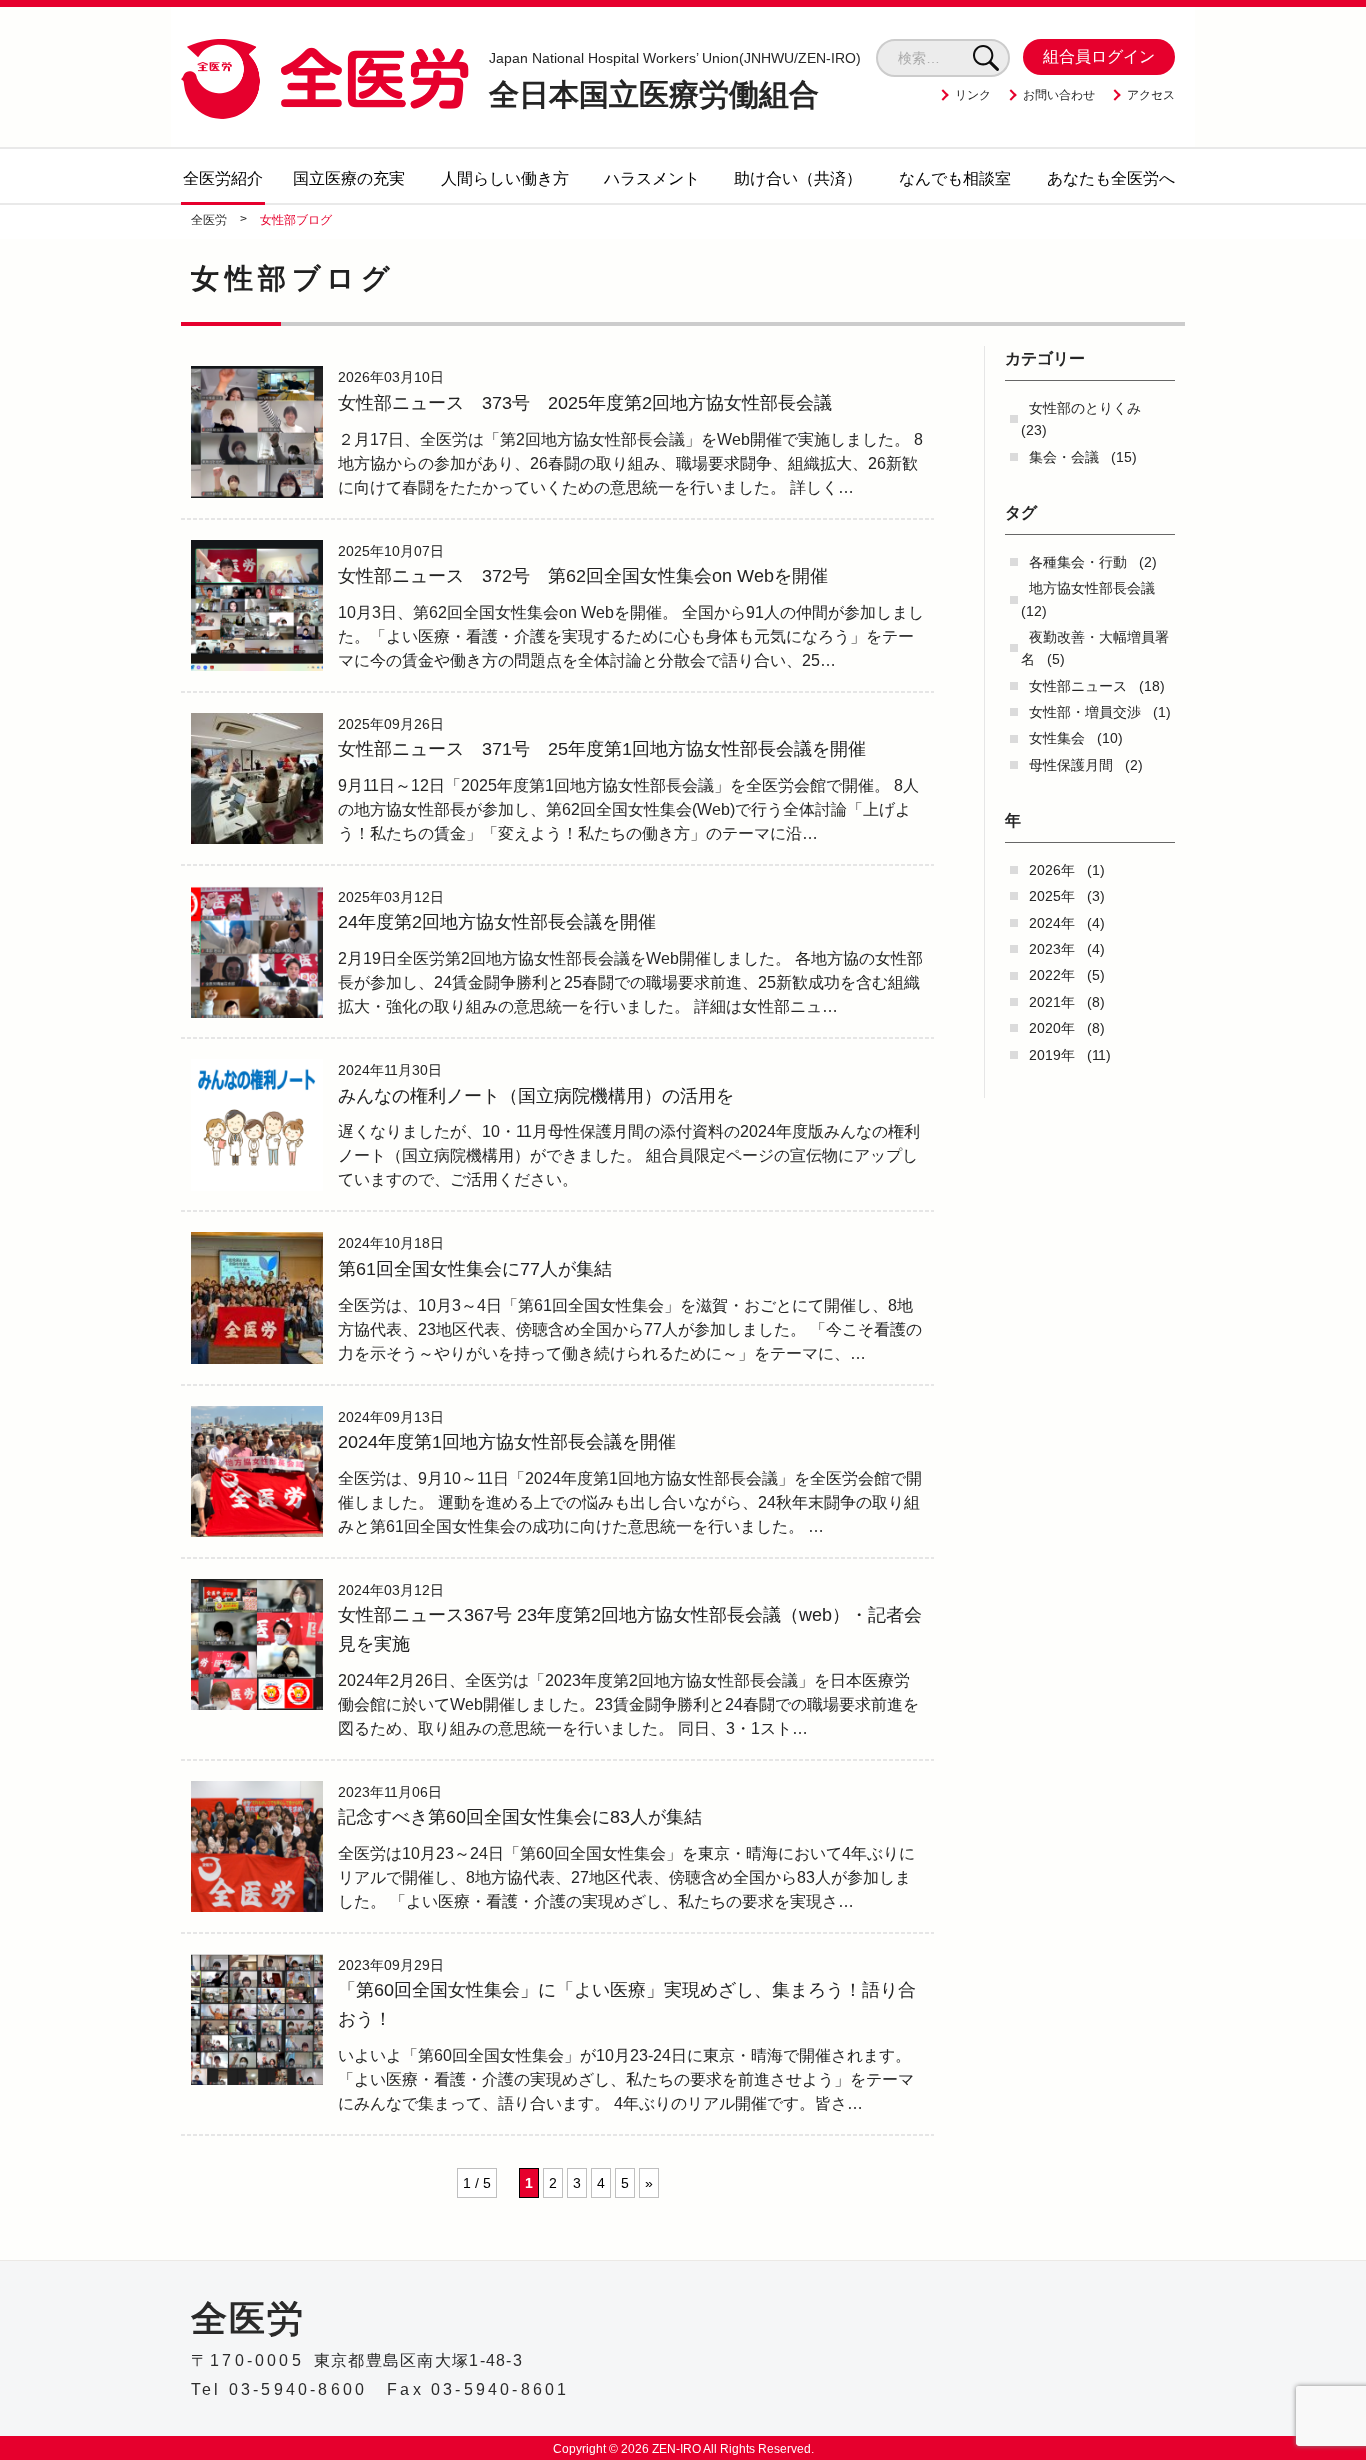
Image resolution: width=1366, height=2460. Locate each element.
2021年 (1052, 1002)
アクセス (1151, 95)
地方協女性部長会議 (1092, 588)
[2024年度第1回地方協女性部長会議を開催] (257, 1472)
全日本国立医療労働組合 (675, 81)
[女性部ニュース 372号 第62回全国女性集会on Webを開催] (257, 606)
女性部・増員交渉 (1085, 712)
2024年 (1052, 923)
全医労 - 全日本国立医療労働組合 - (325, 78)
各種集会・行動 (1078, 562)
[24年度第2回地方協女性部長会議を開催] (257, 952)
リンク (973, 95)
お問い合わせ (1059, 95)
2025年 (1052, 896)
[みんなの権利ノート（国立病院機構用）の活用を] (257, 1125)
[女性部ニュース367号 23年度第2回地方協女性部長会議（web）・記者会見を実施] (257, 1645)
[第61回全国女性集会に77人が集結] (257, 1298)
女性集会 (1057, 738)
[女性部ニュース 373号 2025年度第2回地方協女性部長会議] (257, 432)
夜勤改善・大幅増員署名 (1095, 648)
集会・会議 (1064, 457)
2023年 (1052, 949)
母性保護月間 (1071, 765)
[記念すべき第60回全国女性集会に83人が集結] (257, 1847)
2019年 (1052, 1055)
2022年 (1052, 975)
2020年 (1052, 1028)
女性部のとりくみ (1085, 408)
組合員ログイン (1099, 56)
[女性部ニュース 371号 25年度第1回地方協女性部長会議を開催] (257, 779)
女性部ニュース (1078, 686)
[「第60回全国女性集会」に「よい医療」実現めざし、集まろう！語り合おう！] (257, 2020)
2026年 (1052, 870)
